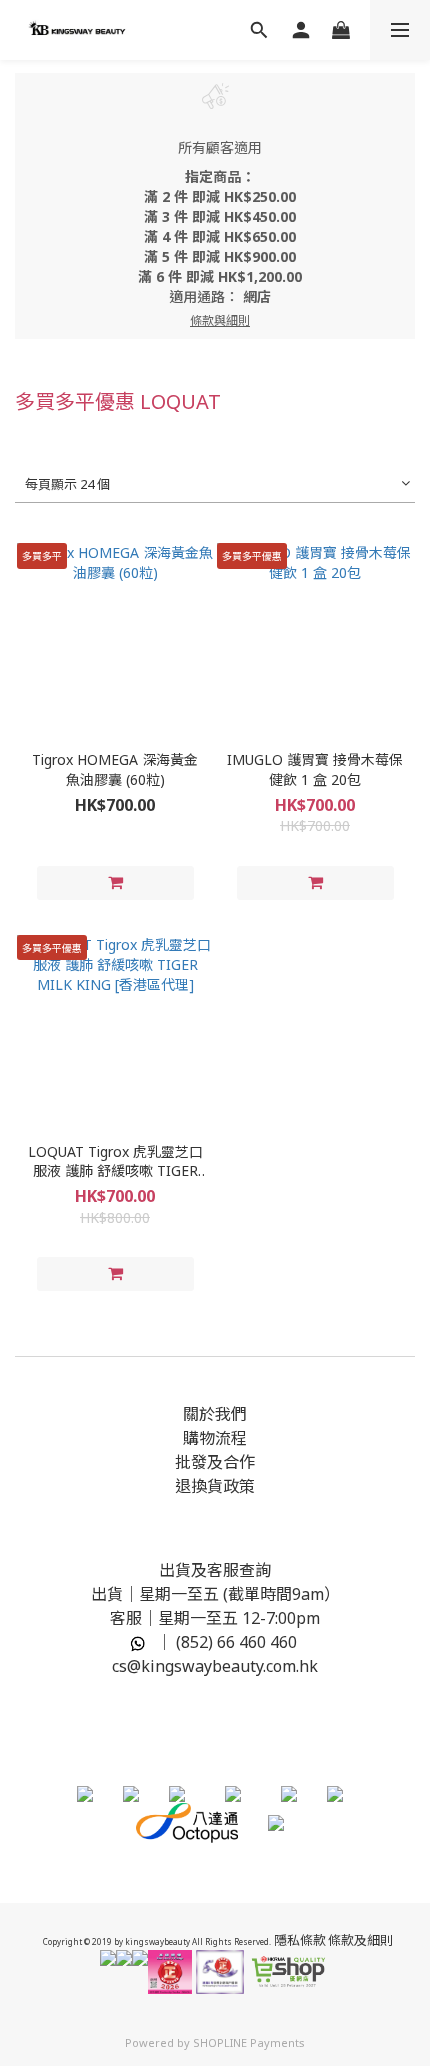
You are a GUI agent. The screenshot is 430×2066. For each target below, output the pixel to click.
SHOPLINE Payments (249, 2042)
